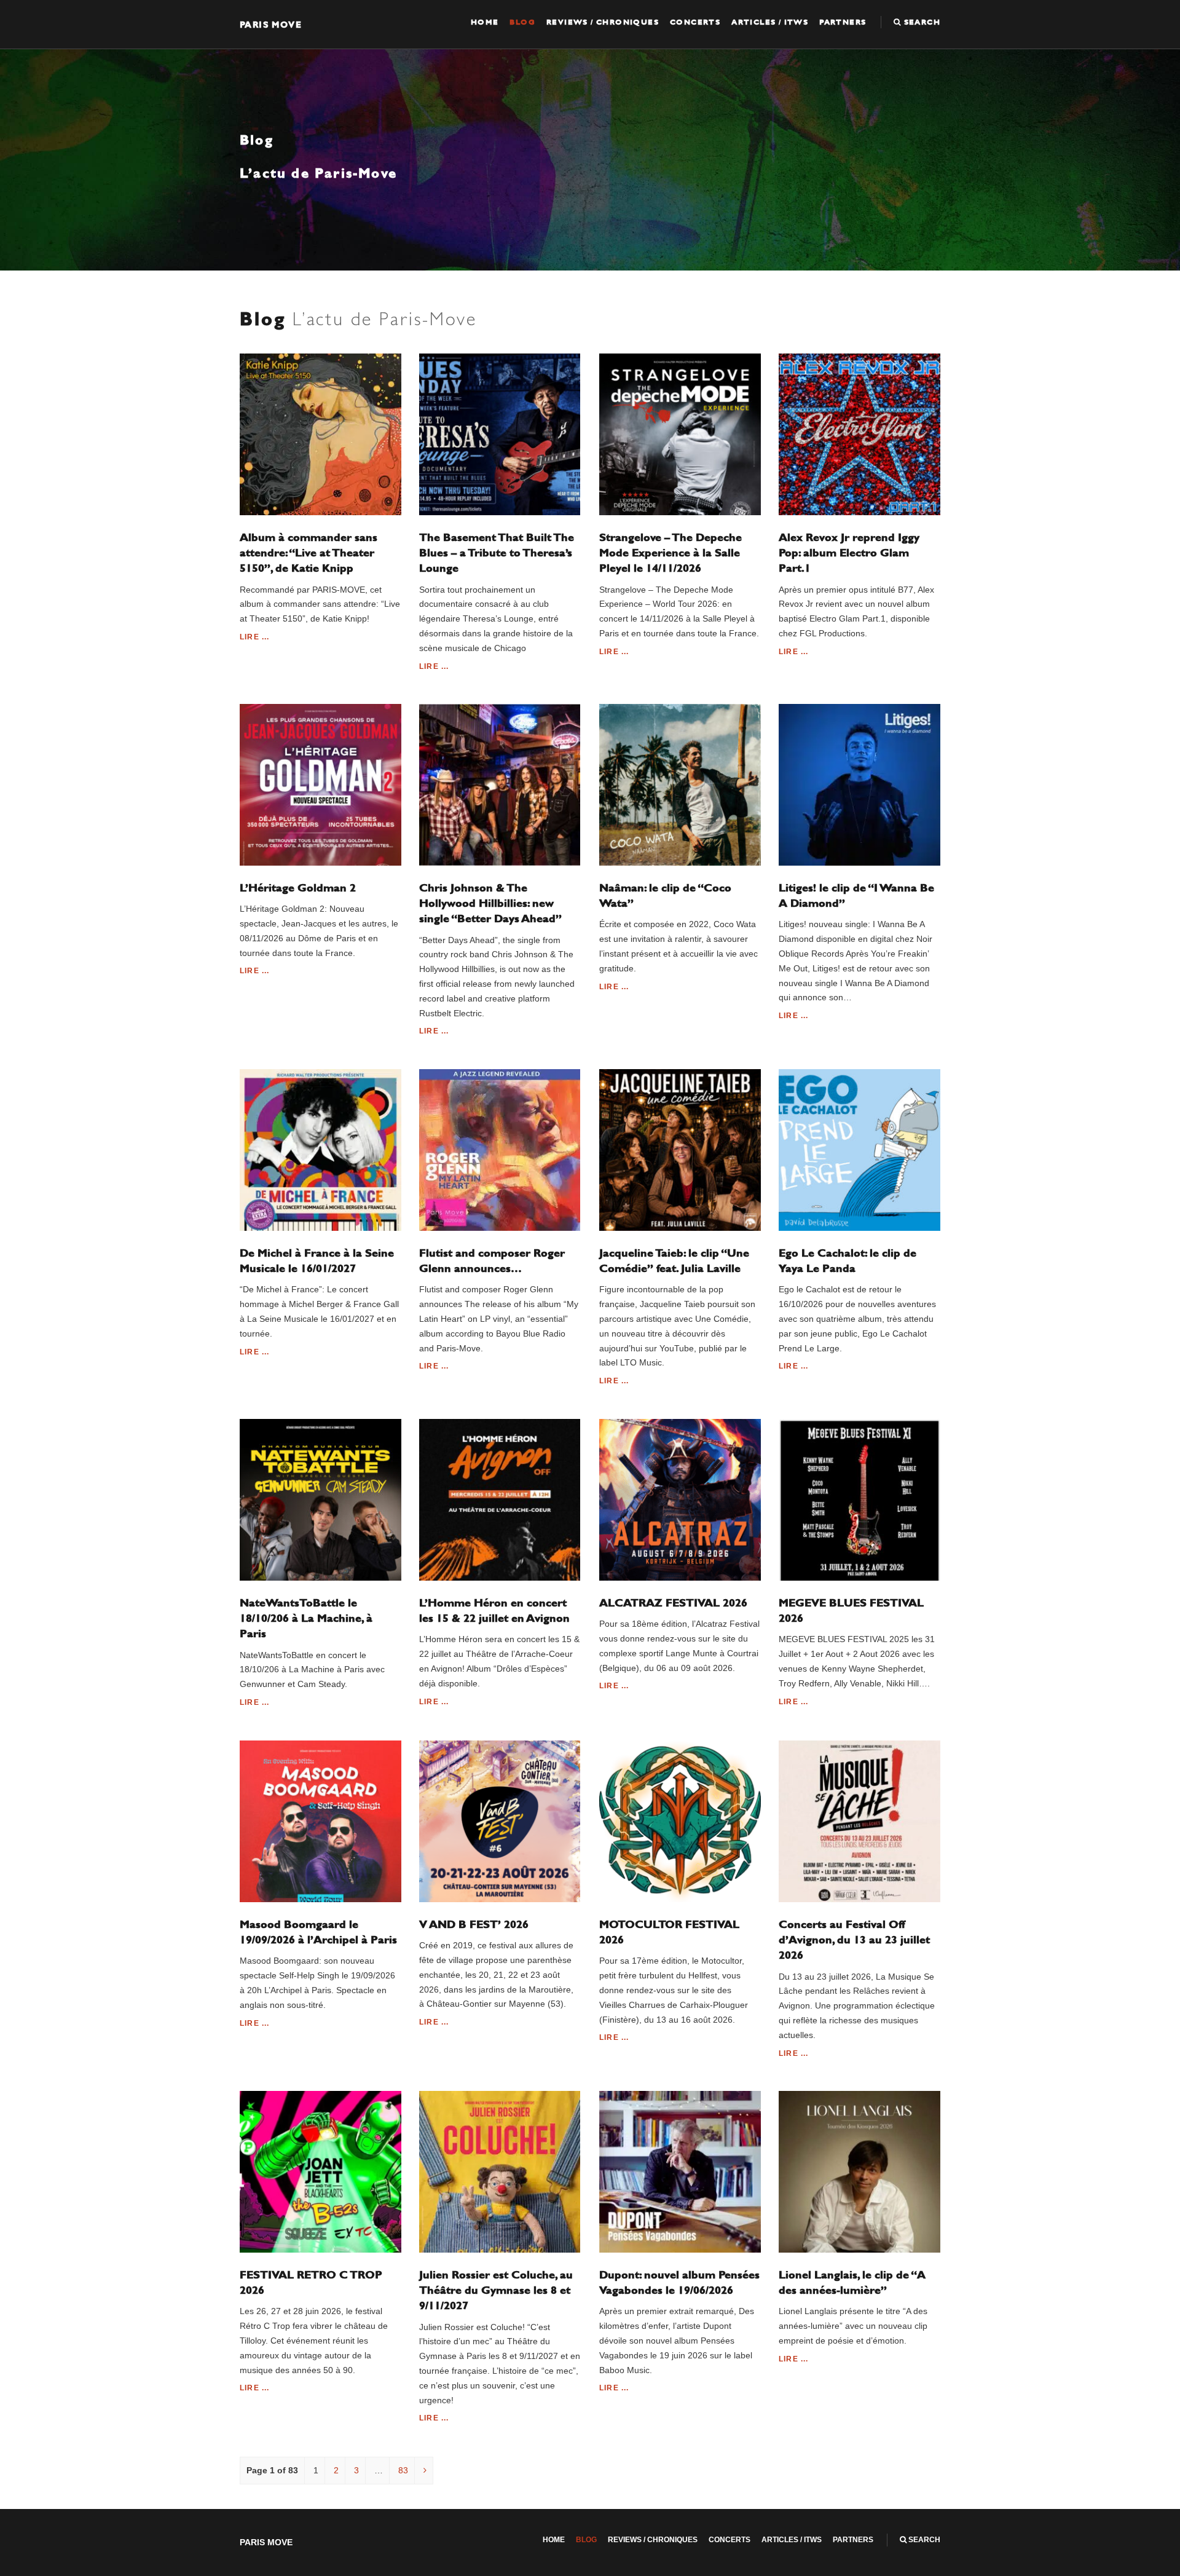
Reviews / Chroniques (603, 22)
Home (485, 22)
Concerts (695, 22)
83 (403, 2470)
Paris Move (271, 24)
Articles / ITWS (770, 22)
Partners (843, 22)
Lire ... (255, 637)
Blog (522, 22)
